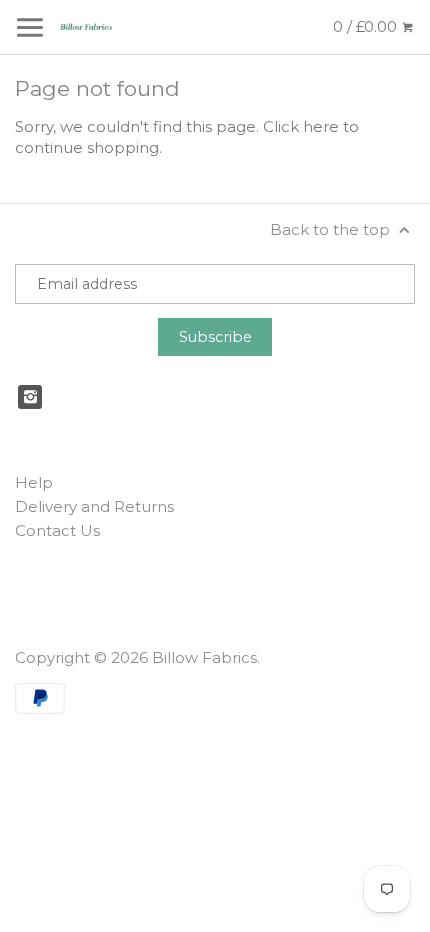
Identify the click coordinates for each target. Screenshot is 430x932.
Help (34, 482)
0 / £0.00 (367, 26)
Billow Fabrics (204, 657)
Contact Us (57, 530)
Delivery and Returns (94, 506)
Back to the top (332, 229)
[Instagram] (30, 397)
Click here (301, 126)
